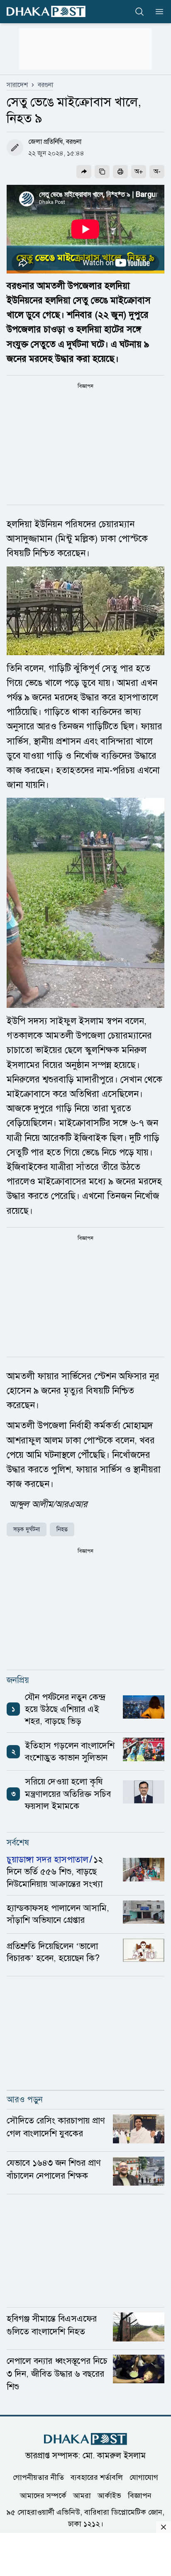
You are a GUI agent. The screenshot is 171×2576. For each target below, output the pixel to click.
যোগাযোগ (144, 2477)
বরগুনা (45, 85)
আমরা (82, 2496)
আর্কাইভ (109, 2496)
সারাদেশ (17, 85)
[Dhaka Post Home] (85, 2439)
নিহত (62, 1529)
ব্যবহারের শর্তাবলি (97, 2477)
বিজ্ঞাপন (140, 2496)
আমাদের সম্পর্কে (43, 2496)
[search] (139, 12)
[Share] (84, 172)
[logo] (46, 11)
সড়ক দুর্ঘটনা (27, 1529)
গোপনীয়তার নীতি (38, 2477)
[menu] (157, 12)
